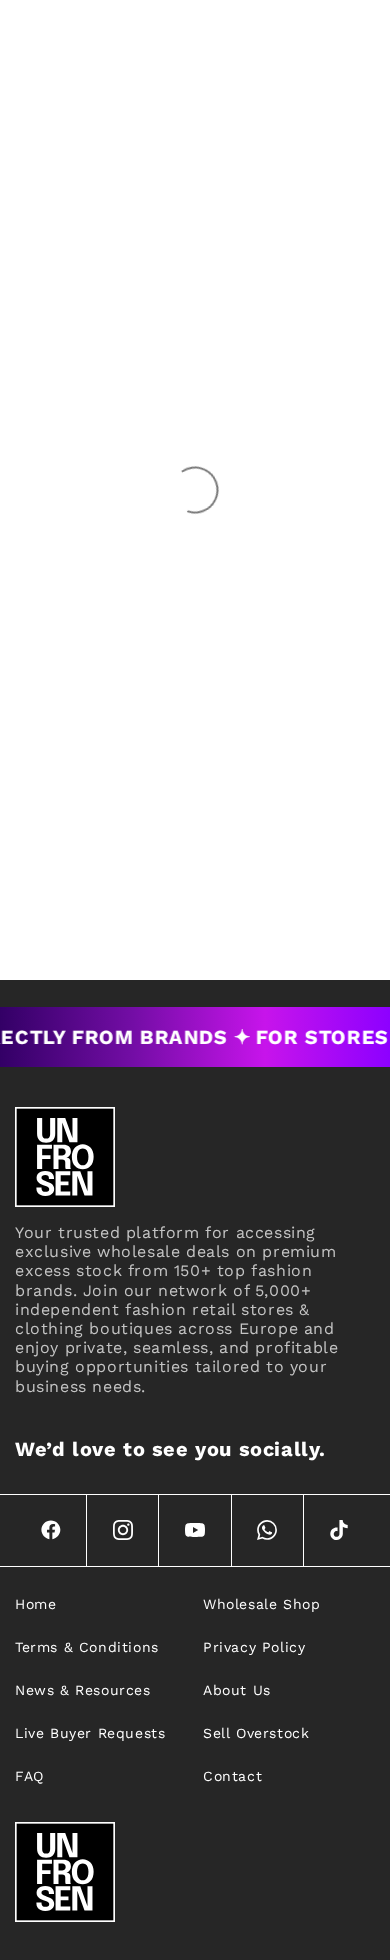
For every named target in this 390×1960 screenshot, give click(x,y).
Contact (232, 1776)
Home (35, 1604)
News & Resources (83, 1690)
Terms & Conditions (87, 1647)
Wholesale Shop (261, 1604)
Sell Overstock (256, 1733)
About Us (237, 1690)
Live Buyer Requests (90, 1733)
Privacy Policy (254, 1647)
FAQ (29, 1776)
